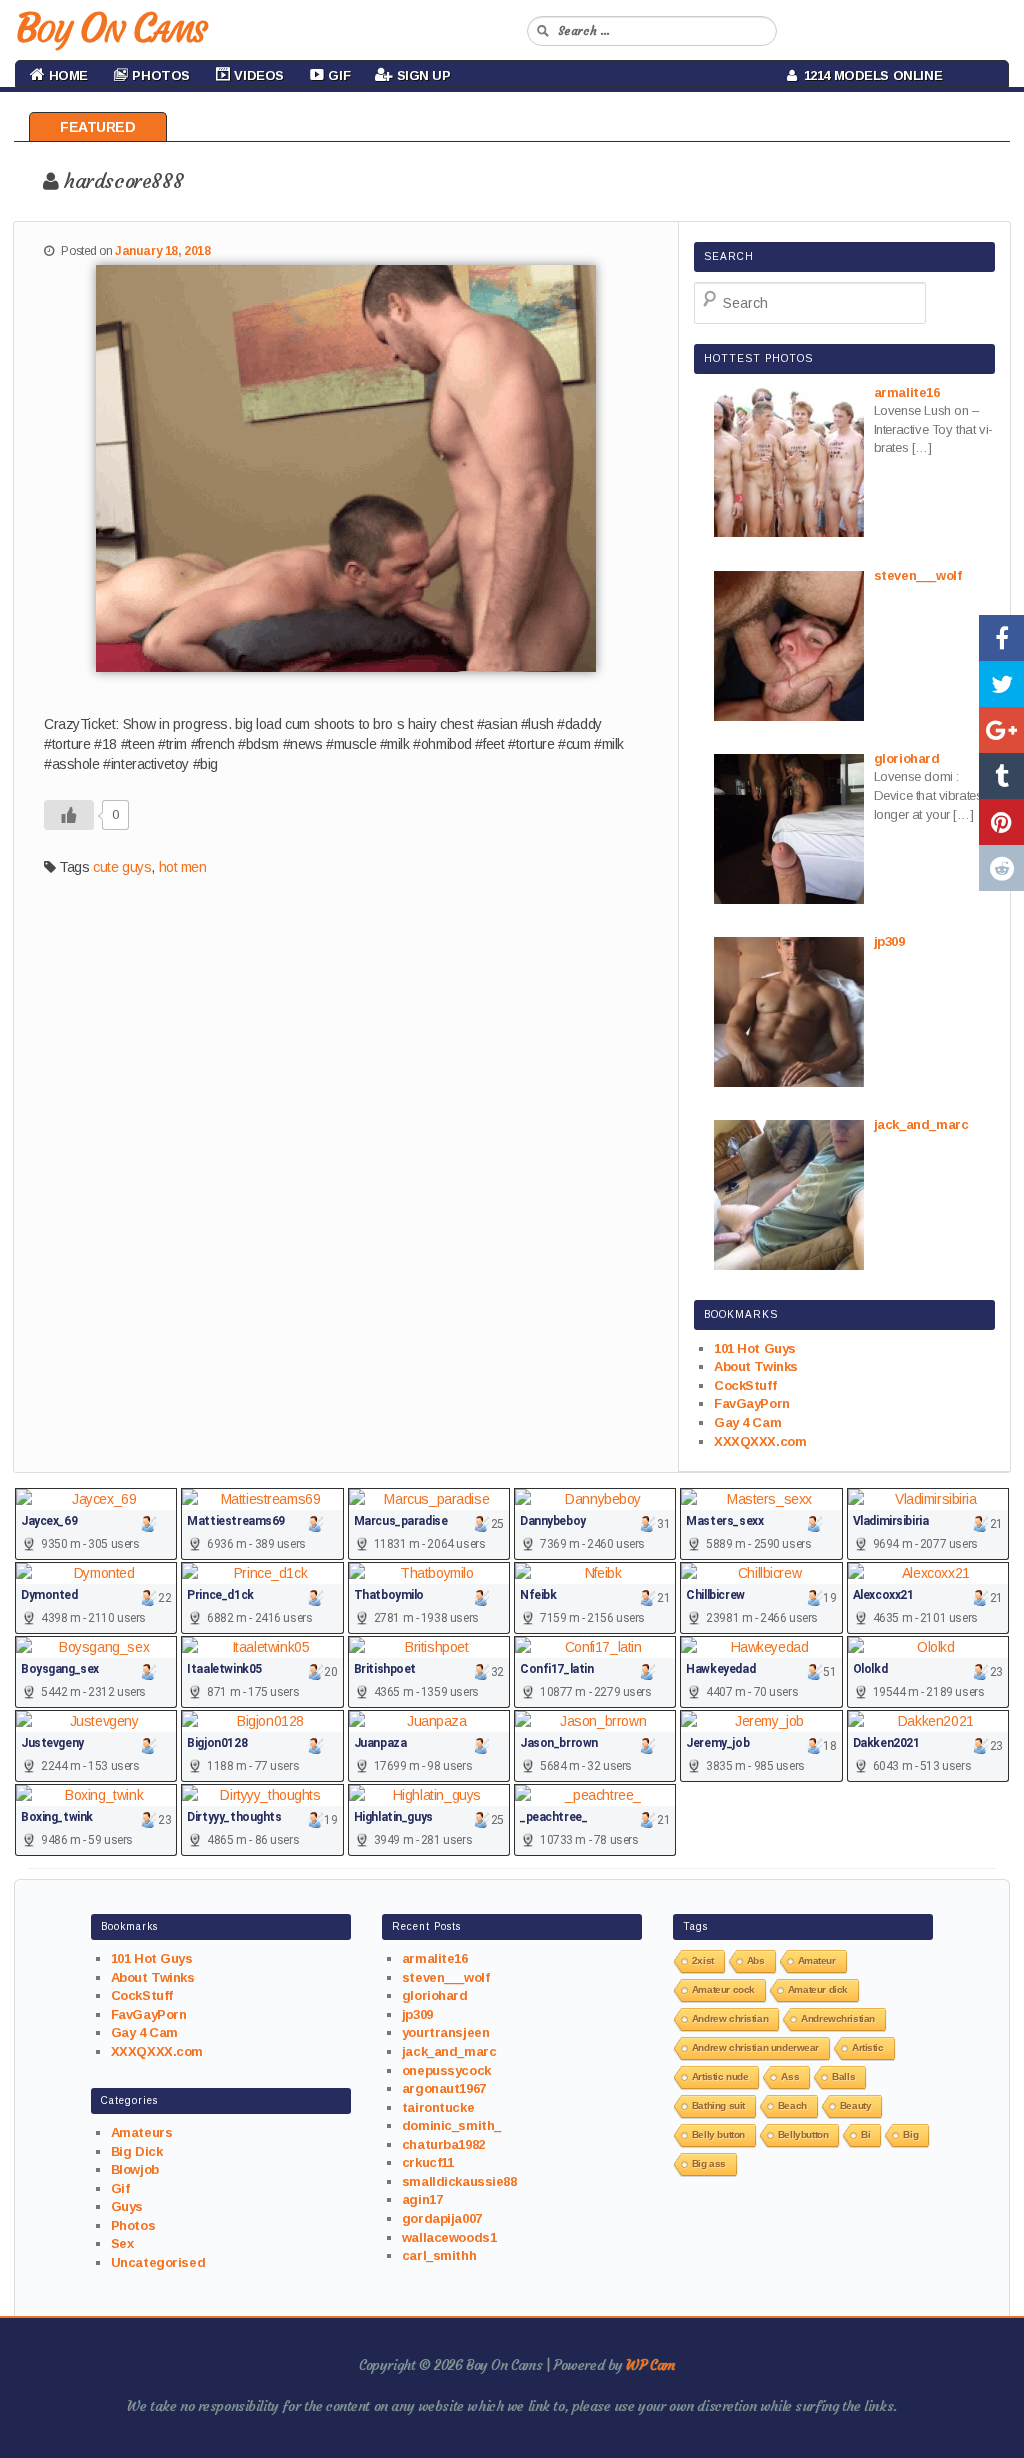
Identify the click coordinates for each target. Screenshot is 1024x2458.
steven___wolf (446, 1977)
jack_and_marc (449, 2051)
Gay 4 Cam (747, 1422)
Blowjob (135, 2169)
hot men (183, 867)
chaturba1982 (443, 2144)
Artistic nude (720, 2076)
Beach (792, 2105)
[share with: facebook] (1001, 638)
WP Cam (650, 2365)
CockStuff (745, 1385)
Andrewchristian (838, 2018)
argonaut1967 (444, 2088)
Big (910, 2134)
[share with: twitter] (1001, 684)
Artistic (868, 2047)
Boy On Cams (110, 28)
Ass (790, 2076)
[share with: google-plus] (1001, 730)
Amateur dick (818, 1989)
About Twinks (756, 1366)
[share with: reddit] (1001, 868)
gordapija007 (442, 2218)
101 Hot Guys (755, 1348)
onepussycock (446, 2070)
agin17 (422, 2199)
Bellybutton (803, 2134)
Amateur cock (723, 1989)
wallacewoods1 (449, 2237)
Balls (843, 2076)
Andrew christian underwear (755, 2047)
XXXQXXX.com (760, 1441)
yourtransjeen (446, 2032)
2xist (703, 1960)
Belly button (718, 2134)
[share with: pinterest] (1001, 822)
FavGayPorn (752, 1403)
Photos (133, 2225)
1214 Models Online (870, 75)
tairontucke (438, 2107)
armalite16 (435, 1958)
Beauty (855, 2105)
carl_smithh (439, 2255)
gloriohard (435, 1995)
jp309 (417, 2014)
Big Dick (137, 2151)
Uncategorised (158, 2262)
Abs (756, 1960)
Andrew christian (730, 2018)
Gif (120, 2188)
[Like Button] (69, 815)
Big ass (709, 2163)
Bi (865, 2134)
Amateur (817, 1960)
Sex (122, 2243)
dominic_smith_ (451, 2125)
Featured (98, 127)
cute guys (122, 867)
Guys (127, 2206)
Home (66, 75)
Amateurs (142, 2132)
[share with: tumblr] (1001, 776)
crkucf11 (428, 2162)
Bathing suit (718, 2105)
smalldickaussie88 (459, 2181)
